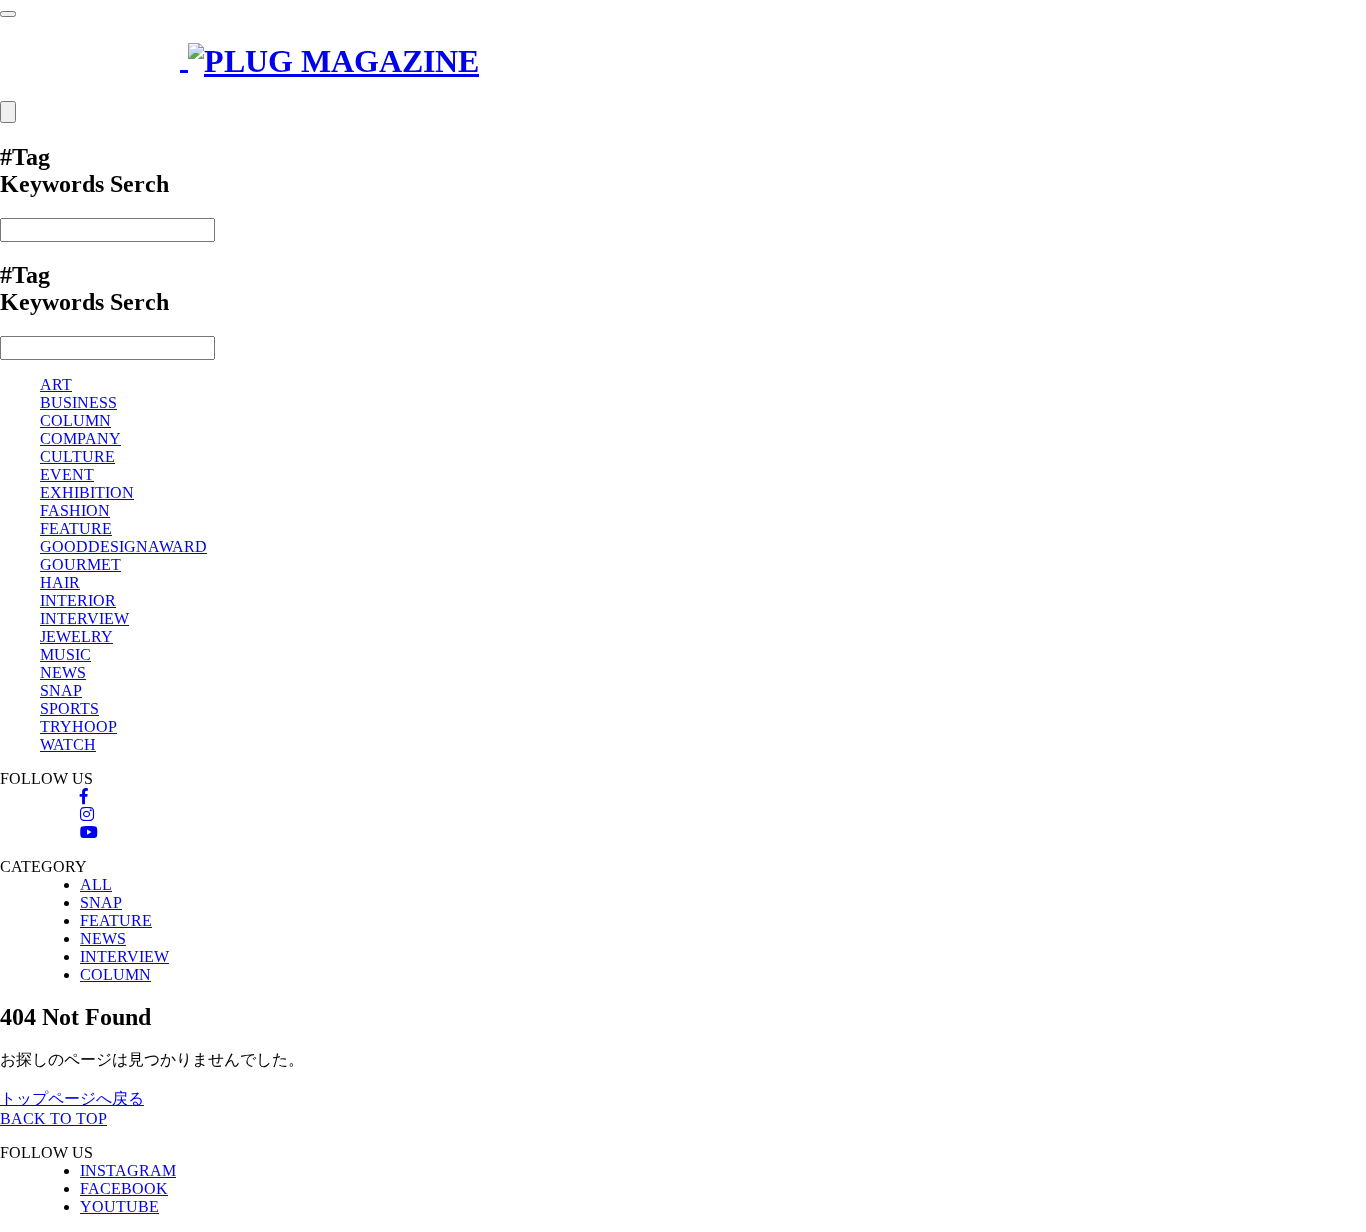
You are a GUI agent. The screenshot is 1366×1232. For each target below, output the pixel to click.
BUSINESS (78, 402)
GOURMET (80, 564)
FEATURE (76, 528)
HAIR (60, 582)
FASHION (75, 510)
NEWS (63, 672)
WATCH (68, 744)
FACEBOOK (124, 1188)
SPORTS (69, 708)
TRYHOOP (78, 726)
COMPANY (80, 438)
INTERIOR (78, 600)
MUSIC (65, 654)
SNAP (61, 690)
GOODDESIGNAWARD (123, 546)
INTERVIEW (84, 618)
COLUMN (75, 420)
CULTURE (77, 456)
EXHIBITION (87, 492)
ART (56, 384)
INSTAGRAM (128, 1170)
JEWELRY (76, 636)
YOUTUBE (119, 1206)
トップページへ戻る (72, 1098)
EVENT (67, 474)
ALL (96, 884)
